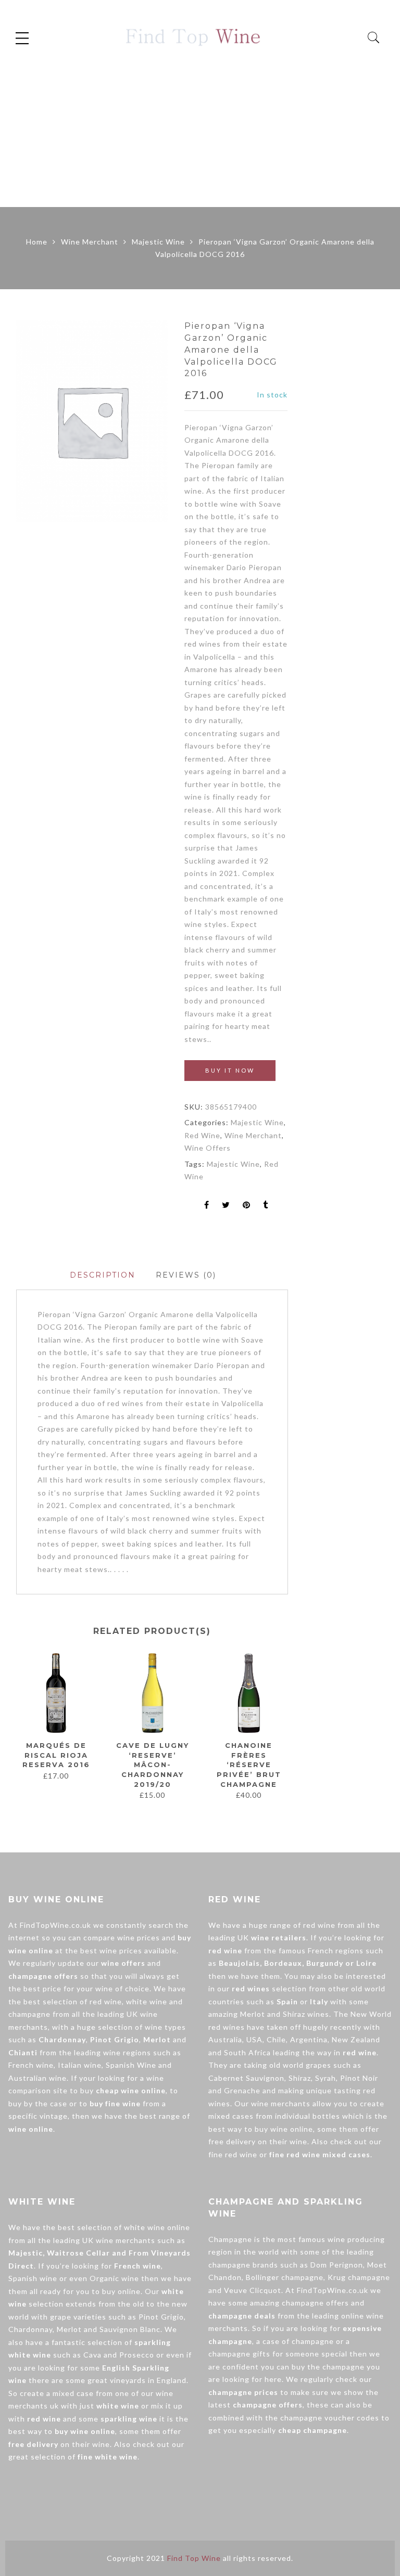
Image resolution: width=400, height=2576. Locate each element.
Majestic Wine (158, 242)
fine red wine (233, 2154)
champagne (29, 2014)
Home (37, 242)
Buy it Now (230, 1070)
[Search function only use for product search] (374, 38)
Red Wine (202, 1135)
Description (103, 1275)
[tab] (103, 1275)
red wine (106, 2001)
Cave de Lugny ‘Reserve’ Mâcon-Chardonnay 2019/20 (153, 1764)
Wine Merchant (90, 242)
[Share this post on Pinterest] (247, 1206)
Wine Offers (208, 1148)
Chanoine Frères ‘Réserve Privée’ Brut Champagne (249, 1764)
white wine (147, 2001)
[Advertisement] (200, 129)
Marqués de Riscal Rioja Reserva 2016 (56, 1755)
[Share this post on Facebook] (207, 1206)
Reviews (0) (186, 1275)
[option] (92, 421)
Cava (92, 2355)
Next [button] (284, 1731)
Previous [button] (16, 1731)
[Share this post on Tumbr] (266, 1206)
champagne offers (315, 2303)
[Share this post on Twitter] (226, 1206)
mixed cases (231, 2116)
